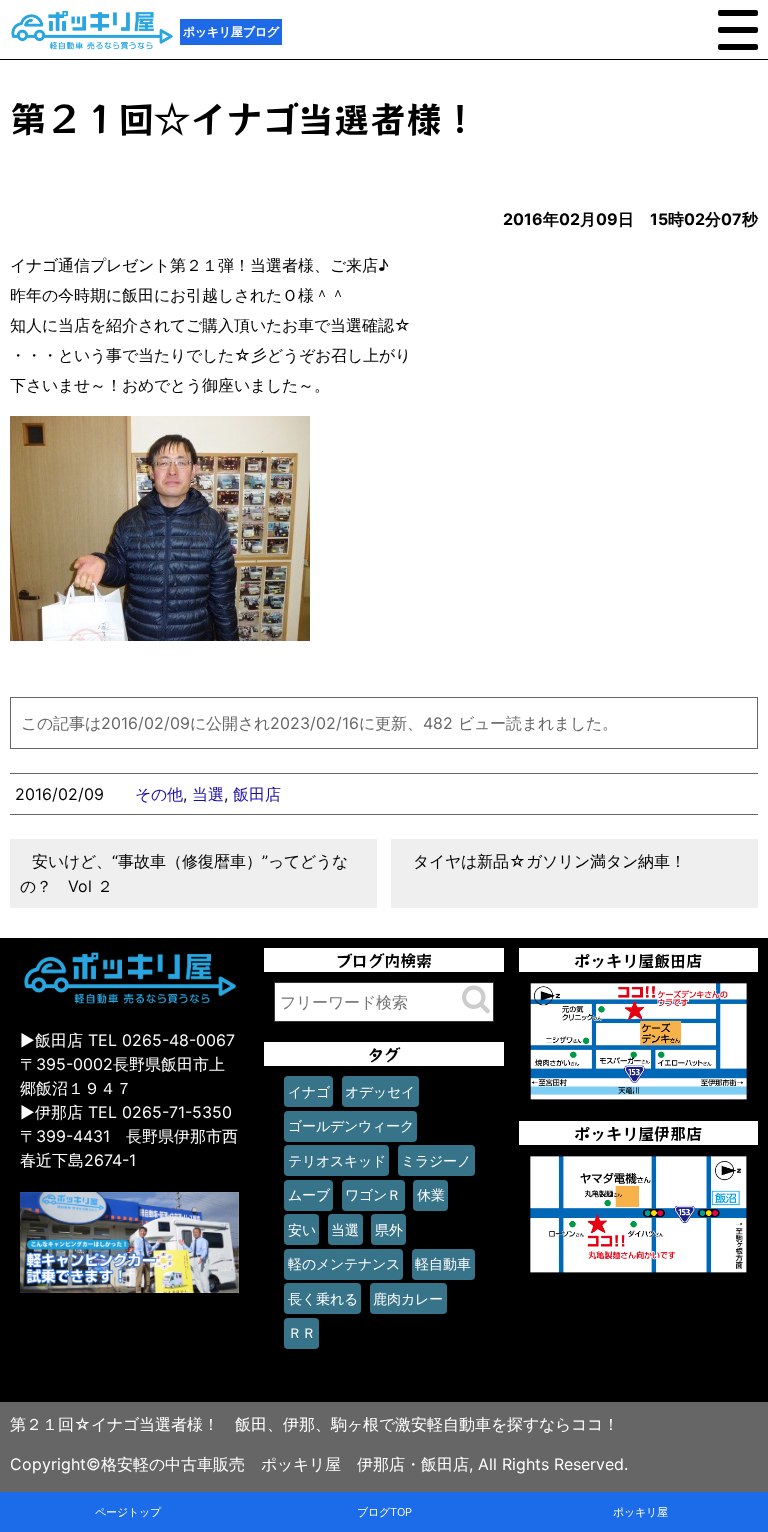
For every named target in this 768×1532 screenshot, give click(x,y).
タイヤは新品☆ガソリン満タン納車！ (549, 861)
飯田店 (257, 794)
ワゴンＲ (373, 1194)
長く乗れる (323, 1298)
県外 (389, 1229)
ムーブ (309, 1194)
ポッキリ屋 (640, 1512)
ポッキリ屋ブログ (231, 31)
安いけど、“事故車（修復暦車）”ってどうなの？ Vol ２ (184, 873)
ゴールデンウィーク (351, 1125)
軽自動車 (443, 1263)
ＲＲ (302, 1332)
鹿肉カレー (408, 1298)
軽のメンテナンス (344, 1263)
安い (302, 1229)
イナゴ (309, 1091)
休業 (431, 1194)
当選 (208, 794)
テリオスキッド (337, 1160)
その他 (159, 794)
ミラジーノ (436, 1160)
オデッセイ (380, 1091)
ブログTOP (384, 1512)
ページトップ (128, 1512)
